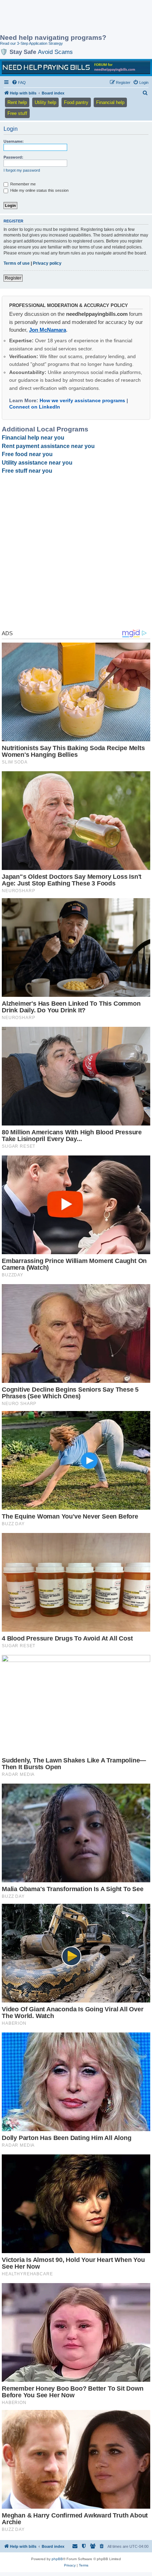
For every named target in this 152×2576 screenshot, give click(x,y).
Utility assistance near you (37, 463)
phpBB (57, 2559)
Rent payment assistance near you (48, 446)
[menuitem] (19, 82)
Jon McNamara (48, 330)
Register (13, 278)
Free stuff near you (27, 471)
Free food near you (27, 454)
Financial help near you (33, 438)
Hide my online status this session (39, 190)
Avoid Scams (55, 52)
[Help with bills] (76, 67)
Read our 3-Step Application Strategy (31, 43)
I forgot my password (22, 170)
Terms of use (17, 263)
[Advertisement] (57, 18)
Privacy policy (47, 263)
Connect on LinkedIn (35, 407)
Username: (14, 141)
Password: (13, 157)
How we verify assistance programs (82, 400)
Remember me (22, 184)
